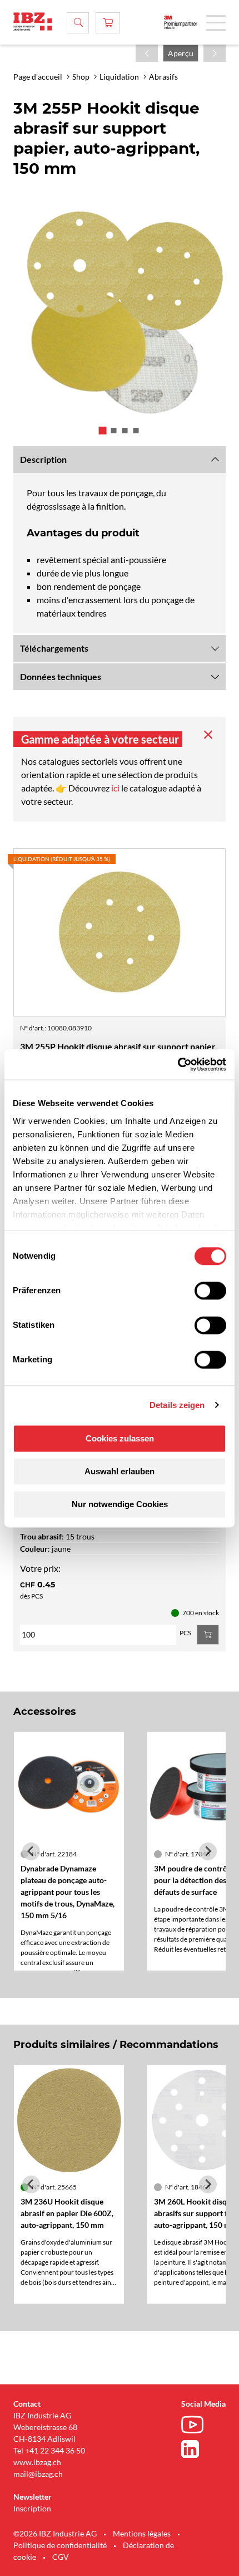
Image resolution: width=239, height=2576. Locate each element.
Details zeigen (177, 1405)
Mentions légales (142, 2533)
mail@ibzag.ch (38, 2474)
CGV (61, 2557)
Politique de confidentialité (60, 2545)
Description (43, 459)
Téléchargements (54, 648)
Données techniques (61, 676)
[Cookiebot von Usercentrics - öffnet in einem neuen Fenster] (178, 1064)
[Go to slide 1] (103, 431)
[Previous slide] (31, 1851)
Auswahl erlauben (120, 1471)
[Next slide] (208, 1851)
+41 (32, 2450)
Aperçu (181, 53)
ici (116, 788)
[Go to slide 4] (136, 431)
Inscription (32, 2508)
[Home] (33, 21)
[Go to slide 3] (125, 431)
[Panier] (108, 23)
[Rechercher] (78, 23)
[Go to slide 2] (114, 431)
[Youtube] (195, 2426)
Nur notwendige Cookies (120, 1504)
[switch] (210, 1291)
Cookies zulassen (120, 1438)
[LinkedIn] (195, 2449)
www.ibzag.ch (37, 2462)
